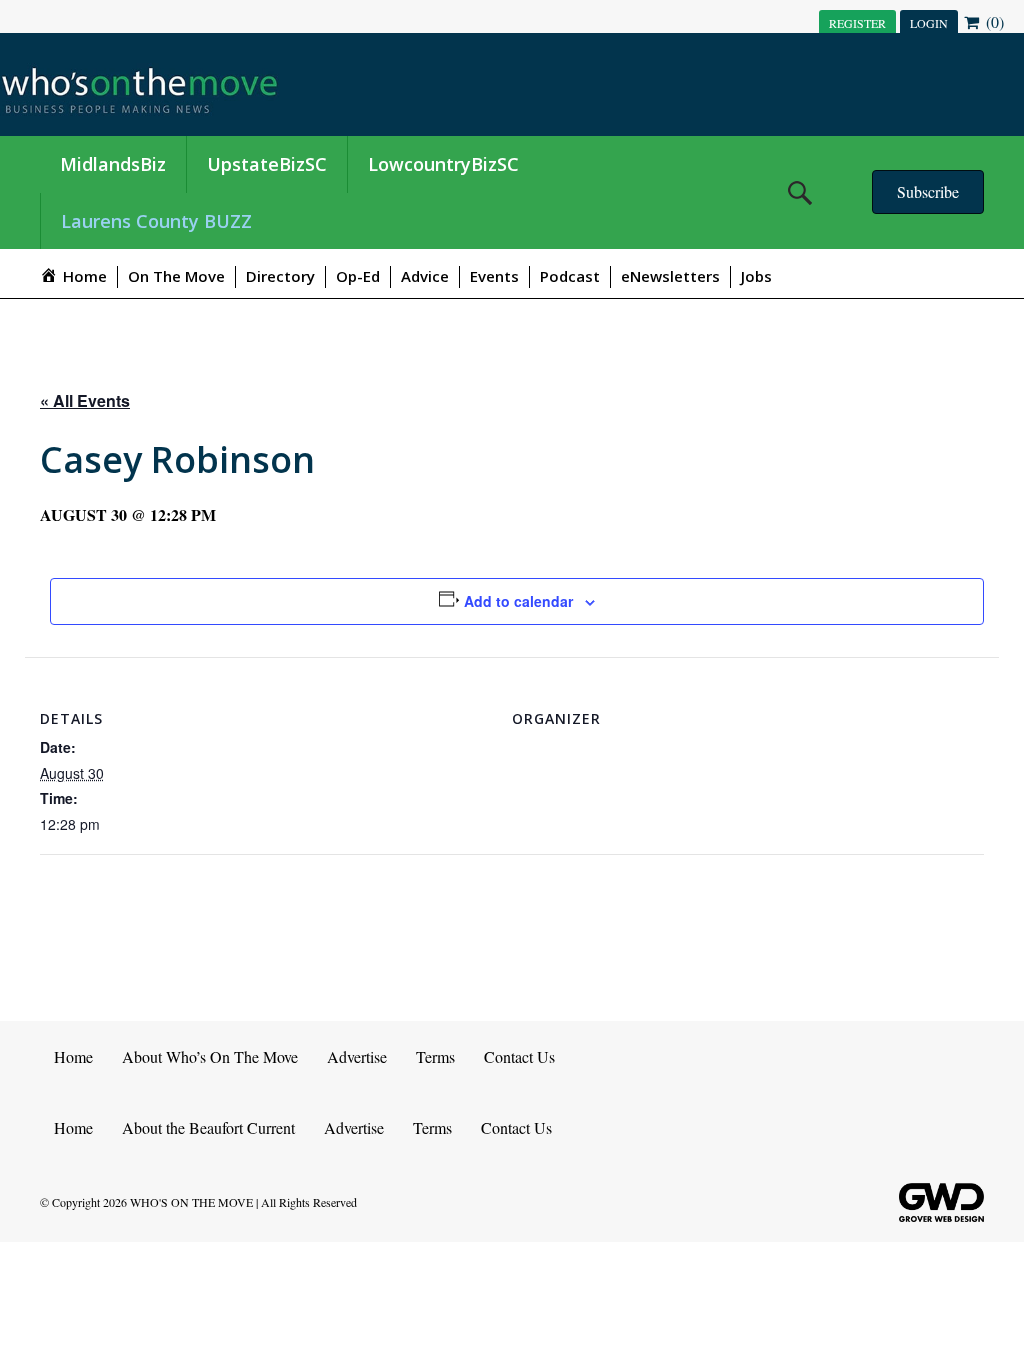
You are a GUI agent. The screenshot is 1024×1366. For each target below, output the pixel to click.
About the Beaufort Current (208, 1127)
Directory (280, 276)
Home (73, 1056)
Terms (435, 1056)
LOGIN (929, 23)
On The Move (176, 276)
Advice (425, 276)
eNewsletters (670, 276)
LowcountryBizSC (443, 164)
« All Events (85, 400)
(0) (993, 21)
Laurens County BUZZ (156, 221)
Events (494, 276)
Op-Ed (358, 276)
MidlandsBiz (113, 164)
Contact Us (519, 1056)
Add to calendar (518, 601)
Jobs (756, 276)
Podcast (570, 276)
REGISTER (857, 23)
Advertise (357, 1056)
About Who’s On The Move (210, 1056)
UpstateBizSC (267, 164)
